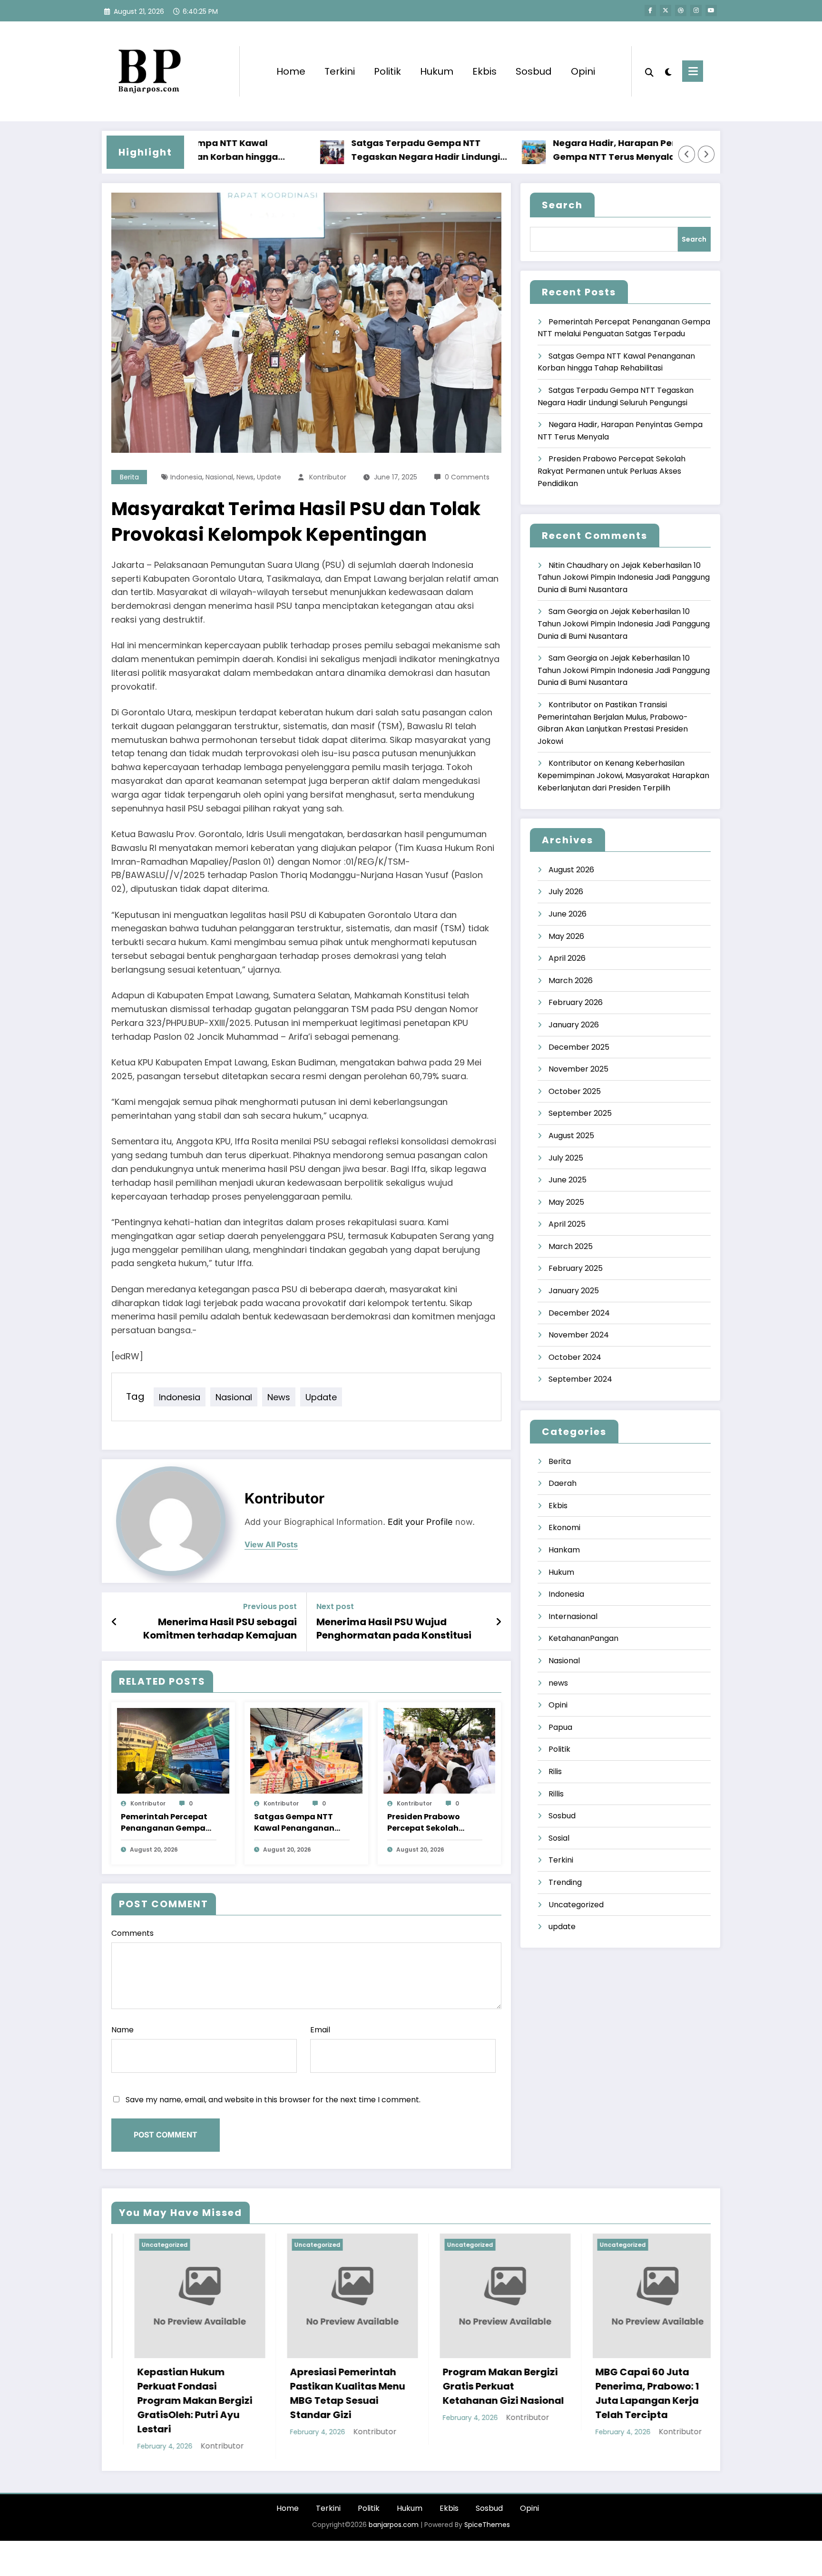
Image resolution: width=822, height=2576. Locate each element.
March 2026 (571, 981)
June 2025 (568, 1180)
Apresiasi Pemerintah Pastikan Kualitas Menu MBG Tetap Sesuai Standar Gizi (172, 2393)
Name (122, 2030)
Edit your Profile (420, 1522)
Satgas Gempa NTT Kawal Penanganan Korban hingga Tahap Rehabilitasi (299, 1823)
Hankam (564, 1550)
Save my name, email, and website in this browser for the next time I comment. (273, 2100)
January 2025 (574, 1291)
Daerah (563, 1483)
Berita (129, 477)
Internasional (573, 1616)
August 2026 (571, 870)
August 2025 (571, 1136)
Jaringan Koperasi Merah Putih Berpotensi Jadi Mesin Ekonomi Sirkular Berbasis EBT (634, 2393)
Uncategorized (576, 1905)
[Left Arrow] (687, 154)
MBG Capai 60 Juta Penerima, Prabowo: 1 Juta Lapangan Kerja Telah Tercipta (471, 2393)
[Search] (649, 71)
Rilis (555, 1771)
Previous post (270, 1606)
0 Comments (467, 477)
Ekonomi (564, 1527)
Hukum (437, 71)
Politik (387, 71)
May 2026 (566, 936)
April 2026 (567, 958)
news (245, 477)
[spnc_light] (668, 71)
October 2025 (575, 1091)
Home (291, 71)
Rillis (556, 1794)
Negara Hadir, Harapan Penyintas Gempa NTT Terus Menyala (553, 150)
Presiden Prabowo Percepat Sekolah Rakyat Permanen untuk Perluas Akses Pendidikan (428, 1823)
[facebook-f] (650, 10)
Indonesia (186, 477)
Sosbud (534, 71)
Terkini (340, 71)
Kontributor (328, 477)
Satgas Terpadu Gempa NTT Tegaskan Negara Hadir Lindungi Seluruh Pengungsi (349, 151)
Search (562, 205)
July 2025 (566, 1158)
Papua (560, 1727)
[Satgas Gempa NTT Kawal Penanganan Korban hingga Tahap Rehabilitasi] (306, 1751)
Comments (132, 1933)
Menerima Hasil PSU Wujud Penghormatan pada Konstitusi (394, 1629)
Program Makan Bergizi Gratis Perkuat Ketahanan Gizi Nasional (328, 2386)
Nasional (219, 477)
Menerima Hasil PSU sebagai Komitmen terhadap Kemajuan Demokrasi (220, 1629)
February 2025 (576, 1268)
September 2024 (580, 1379)
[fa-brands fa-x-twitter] (665, 10)
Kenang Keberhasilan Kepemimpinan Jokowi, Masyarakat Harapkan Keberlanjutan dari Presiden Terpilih (623, 775)
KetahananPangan (583, 1638)
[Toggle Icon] (693, 71)
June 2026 (568, 914)
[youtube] (711, 10)
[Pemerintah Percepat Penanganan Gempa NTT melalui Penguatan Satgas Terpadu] (173, 1751)
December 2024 (579, 1313)
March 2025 (571, 1246)
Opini (583, 71)
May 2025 (566, 1202)
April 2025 (567, 1224)
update (269, 477)
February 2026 (576, 1002)
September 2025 (580, 1113)
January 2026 (574, 1025)
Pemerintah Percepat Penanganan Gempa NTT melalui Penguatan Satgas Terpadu (164, 1823)
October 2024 (575, 1357)
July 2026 (566, 892)
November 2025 (578, 1069)
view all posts (271, 1545)
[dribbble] (681, 10)
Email (320, 2030)
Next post (335, 1606)
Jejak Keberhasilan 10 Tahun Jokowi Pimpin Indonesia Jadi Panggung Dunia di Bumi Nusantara (624, 577)
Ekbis (484, 71)
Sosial (559, 1838)
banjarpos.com (393, 2510)
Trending (565, 1882)
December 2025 (579, 1047)
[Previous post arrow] (114, 1622)
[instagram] (696, 10)
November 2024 (579, 1335)
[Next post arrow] (499, 1622)
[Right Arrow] (706, 154)
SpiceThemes (487, 2510)
